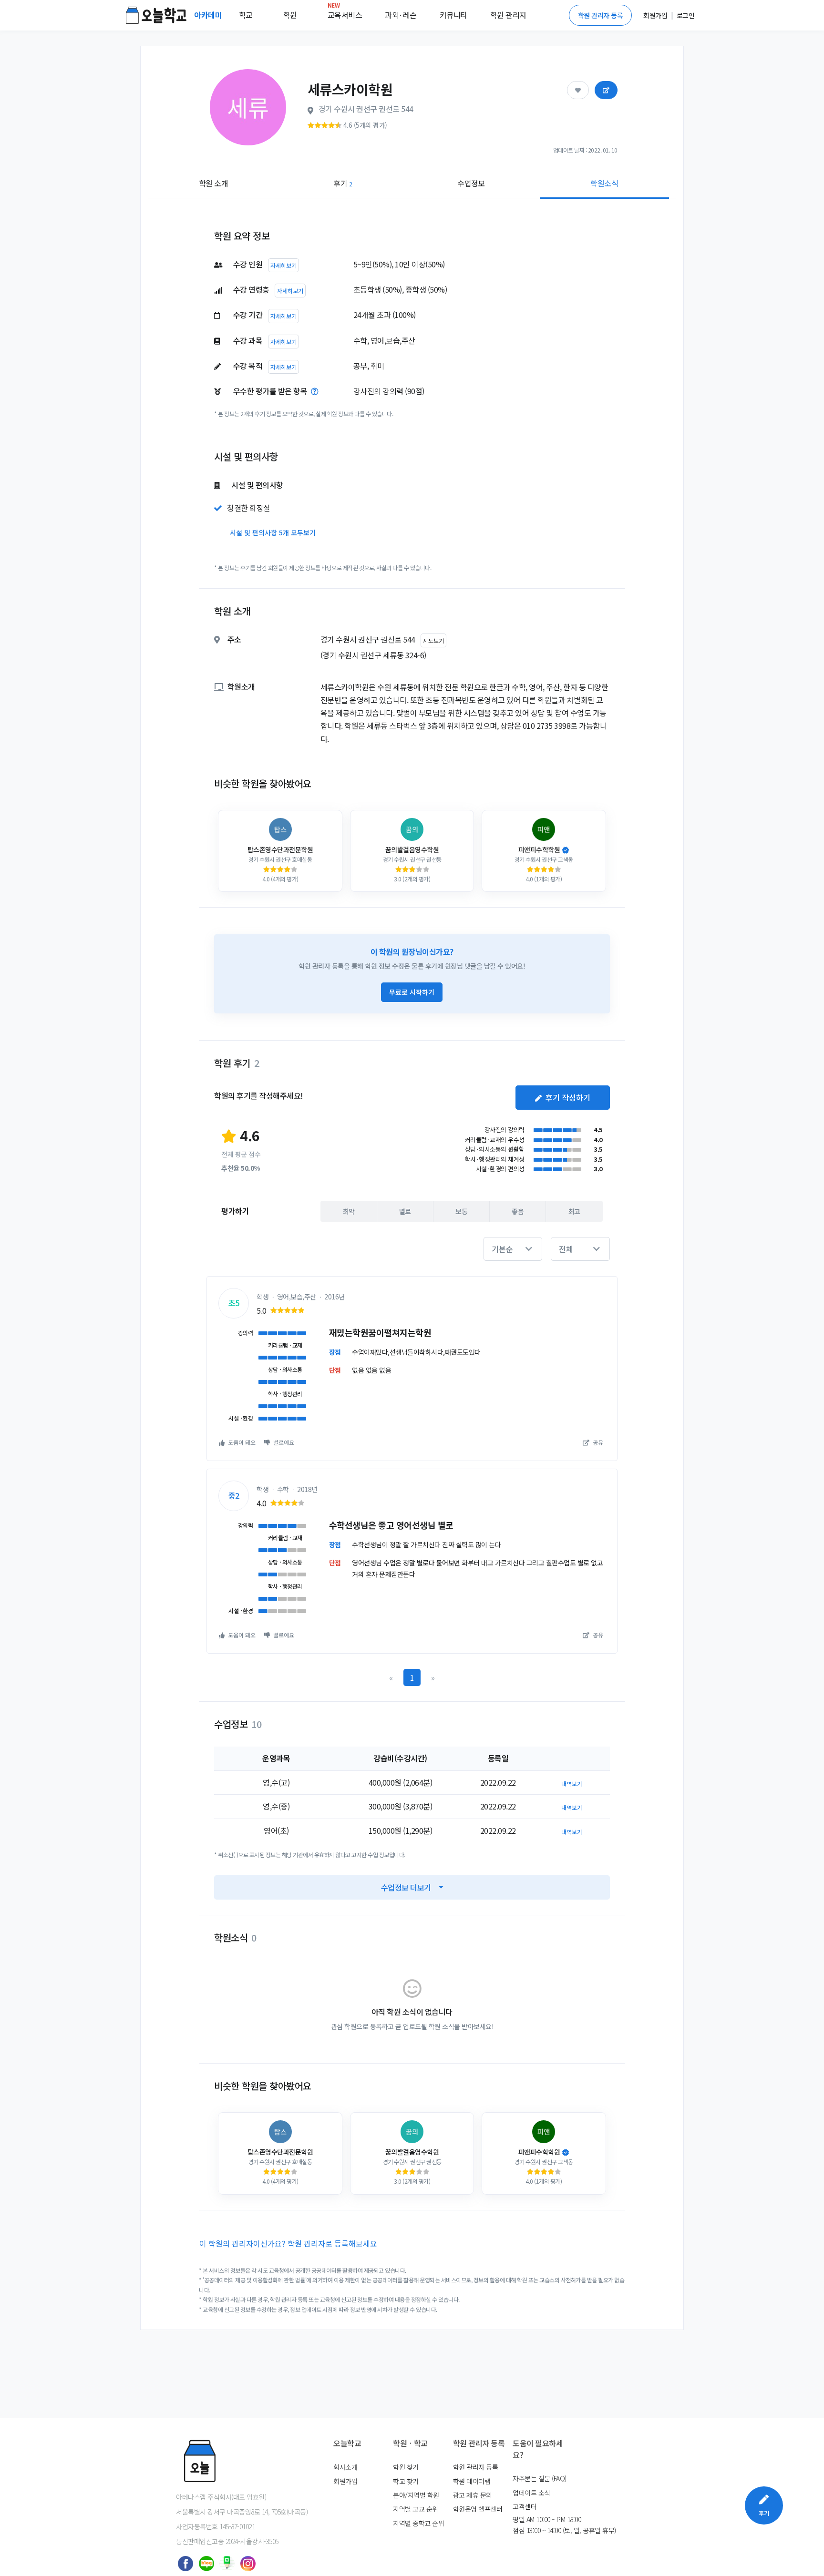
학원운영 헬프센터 (478, 2509)
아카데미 (209, 15)
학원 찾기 (406, 2467)
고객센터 (525, 2506)
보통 (461, 1211)
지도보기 (433, 640)
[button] (513, 1249)
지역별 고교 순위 (416, 2509)
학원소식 (604, 183)
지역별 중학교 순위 (418, 2523)
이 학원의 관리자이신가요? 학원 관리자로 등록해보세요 (288, 2243)
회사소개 (345, 2467)
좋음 (518, 1211)
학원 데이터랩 (472, 2481)
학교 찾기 (406, 2481)
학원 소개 (214, 183)
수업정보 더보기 (406, 1887)
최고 (574, 1211)
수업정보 (471, 183)
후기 (343, 183)
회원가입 (345, 2481)
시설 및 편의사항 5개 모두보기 (273, 532)
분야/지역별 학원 (416, 2495)
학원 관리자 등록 (601, 15)
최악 (349, 1211)
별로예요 (283, 1442)
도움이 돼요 (241, 1442)
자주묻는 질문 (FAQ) (540, 2478)
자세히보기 (283, 265)
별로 (405, 1211)
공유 (597, 1442)
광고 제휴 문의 (473, 2495)
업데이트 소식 (531, 2493)
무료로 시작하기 (412, 992)
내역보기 (572, 1784)
